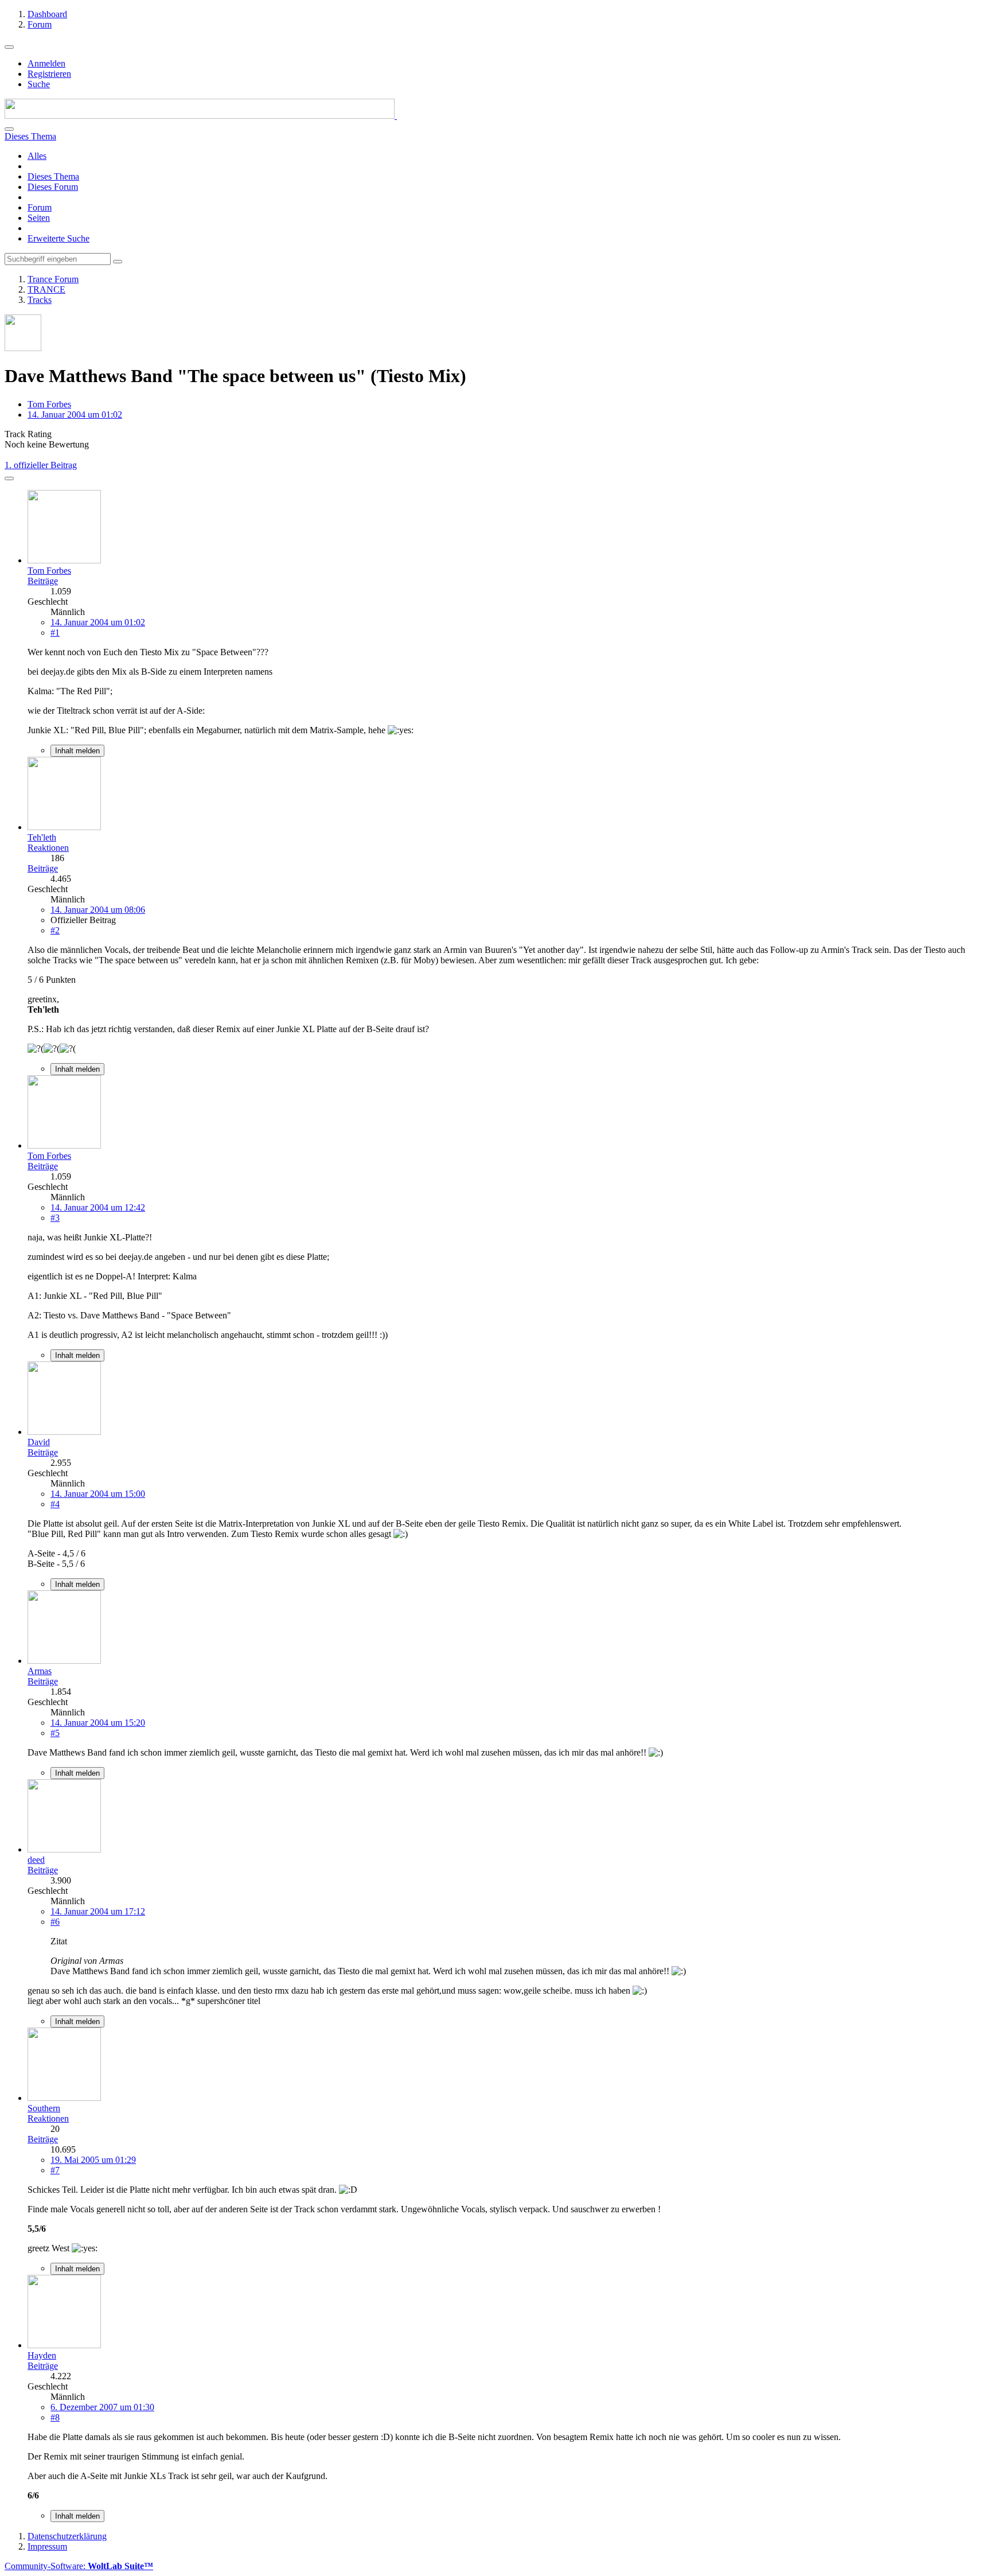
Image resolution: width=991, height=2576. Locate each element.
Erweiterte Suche (58, 238)
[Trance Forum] (201, 116)
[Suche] (9, 129)
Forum (40, 207)
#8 (55, 2417)
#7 (55, 2170)
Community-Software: (79, 2566)
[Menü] (9, 47)
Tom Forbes (49, 404)
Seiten (39, 218)
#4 (55, 1504)
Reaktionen (48, 848)
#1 (55, 633)
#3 (55, 1218)
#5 (55, 1733)
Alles (37, 156)
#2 (55, 930)
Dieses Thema (53, 176)
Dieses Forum (53, 187)
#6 (55, 1922)
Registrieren (49, 74)
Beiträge (43, 581)
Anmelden (46, 63)
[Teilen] (9, 478)
